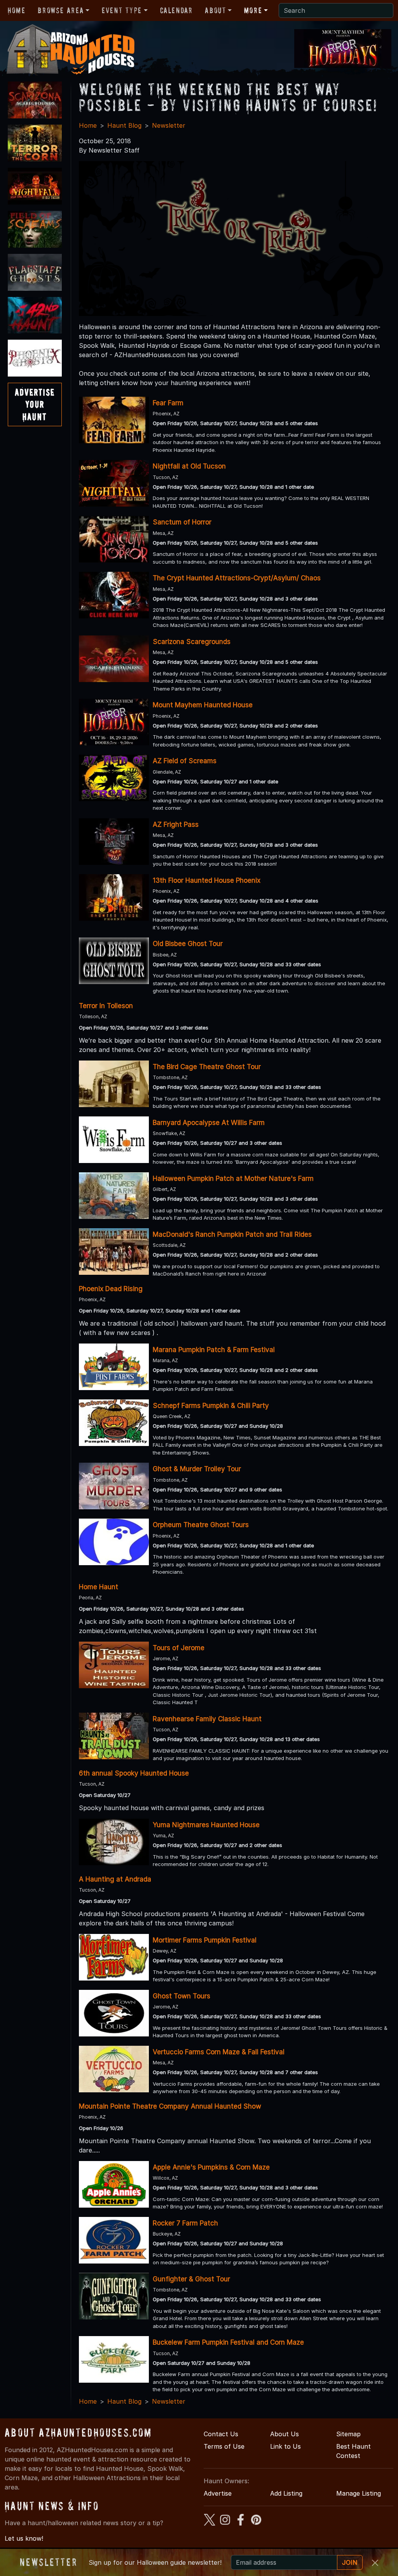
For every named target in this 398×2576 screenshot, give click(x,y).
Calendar (176, 10)
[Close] (375, 2563)
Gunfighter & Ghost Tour (191, 2279)
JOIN (350, 2562)
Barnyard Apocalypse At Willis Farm (209, 1123)
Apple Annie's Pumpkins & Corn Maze (211, 2167)
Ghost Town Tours (182, 1996)
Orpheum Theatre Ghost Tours (201, 1525)
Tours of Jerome (179, 1648)
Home (17, 10)
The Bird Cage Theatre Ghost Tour (207, 1067)
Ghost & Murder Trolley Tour (197, 1469)
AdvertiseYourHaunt (35, 404)
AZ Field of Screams (185, 761)
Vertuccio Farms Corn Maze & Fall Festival (219, 2052)
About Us (285, 2434)
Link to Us (285, 2446)
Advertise (218, 2493)
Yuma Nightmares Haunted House (206, 1825)
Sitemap (348, 2434)
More (253, 10)
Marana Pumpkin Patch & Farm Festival (214, 1350)
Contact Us (221, 2434)
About (215, 10)
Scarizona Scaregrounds (192, 642)
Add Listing (286, 2493)
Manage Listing (359, 2493)
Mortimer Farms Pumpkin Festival (205, 1940)
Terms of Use (224, 2446)
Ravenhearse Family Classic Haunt (207, 1719)
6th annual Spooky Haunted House (134, 1773)
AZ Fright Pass (176, 825)
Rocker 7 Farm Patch (185, 2223)
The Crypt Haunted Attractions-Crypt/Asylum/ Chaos (237, 578)
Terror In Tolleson (106, 1006)
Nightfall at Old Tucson (189, 466)
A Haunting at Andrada (115, 1879)
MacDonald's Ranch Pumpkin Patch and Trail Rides (232, 1234)
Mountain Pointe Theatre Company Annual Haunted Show (170, 2106)
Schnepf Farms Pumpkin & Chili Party (211, 1406)
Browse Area (61, 10)
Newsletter (169, 125)
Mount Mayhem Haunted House (203, 705)
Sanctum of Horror (182, 522)
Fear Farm (168, 403)
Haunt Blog (124, 125)
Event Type (122, 10)
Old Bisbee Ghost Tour (188, 944)
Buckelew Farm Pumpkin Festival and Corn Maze (228, 2342)
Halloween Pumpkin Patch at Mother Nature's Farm (233, 1179)
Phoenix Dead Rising (111, 1289)
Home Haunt (99, 1587)
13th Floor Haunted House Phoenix (207, 880)
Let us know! (24, 2538)
